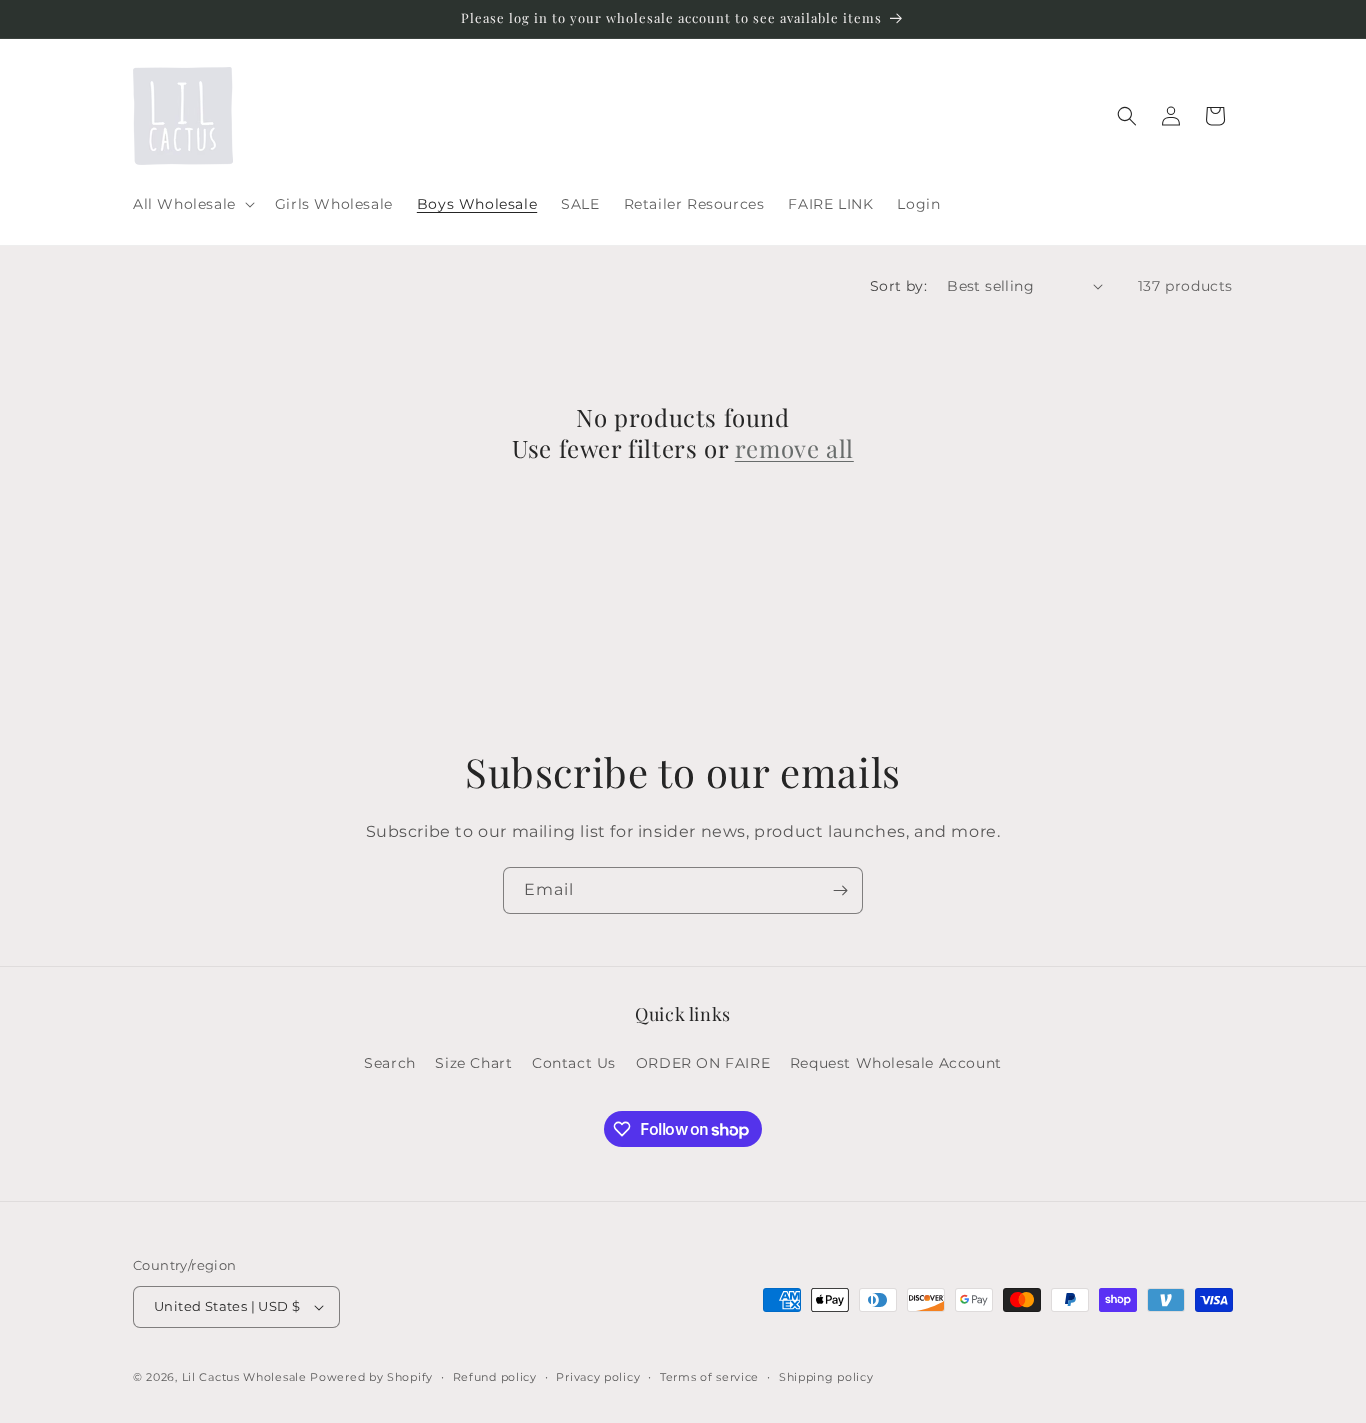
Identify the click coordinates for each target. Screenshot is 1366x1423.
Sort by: (898, 286)
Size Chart (473, 1063)
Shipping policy (826, 1377)
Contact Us (574, 1063)
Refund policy (495, 1377)
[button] (192, 204)
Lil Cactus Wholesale (244, 1377)
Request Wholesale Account (896, 1063)
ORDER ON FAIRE (703, 1063)
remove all (794, 448)
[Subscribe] (840, 890)
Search (390, 1063)
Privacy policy (598, 1377)
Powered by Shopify (371, 1377)
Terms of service (709, 1377)
